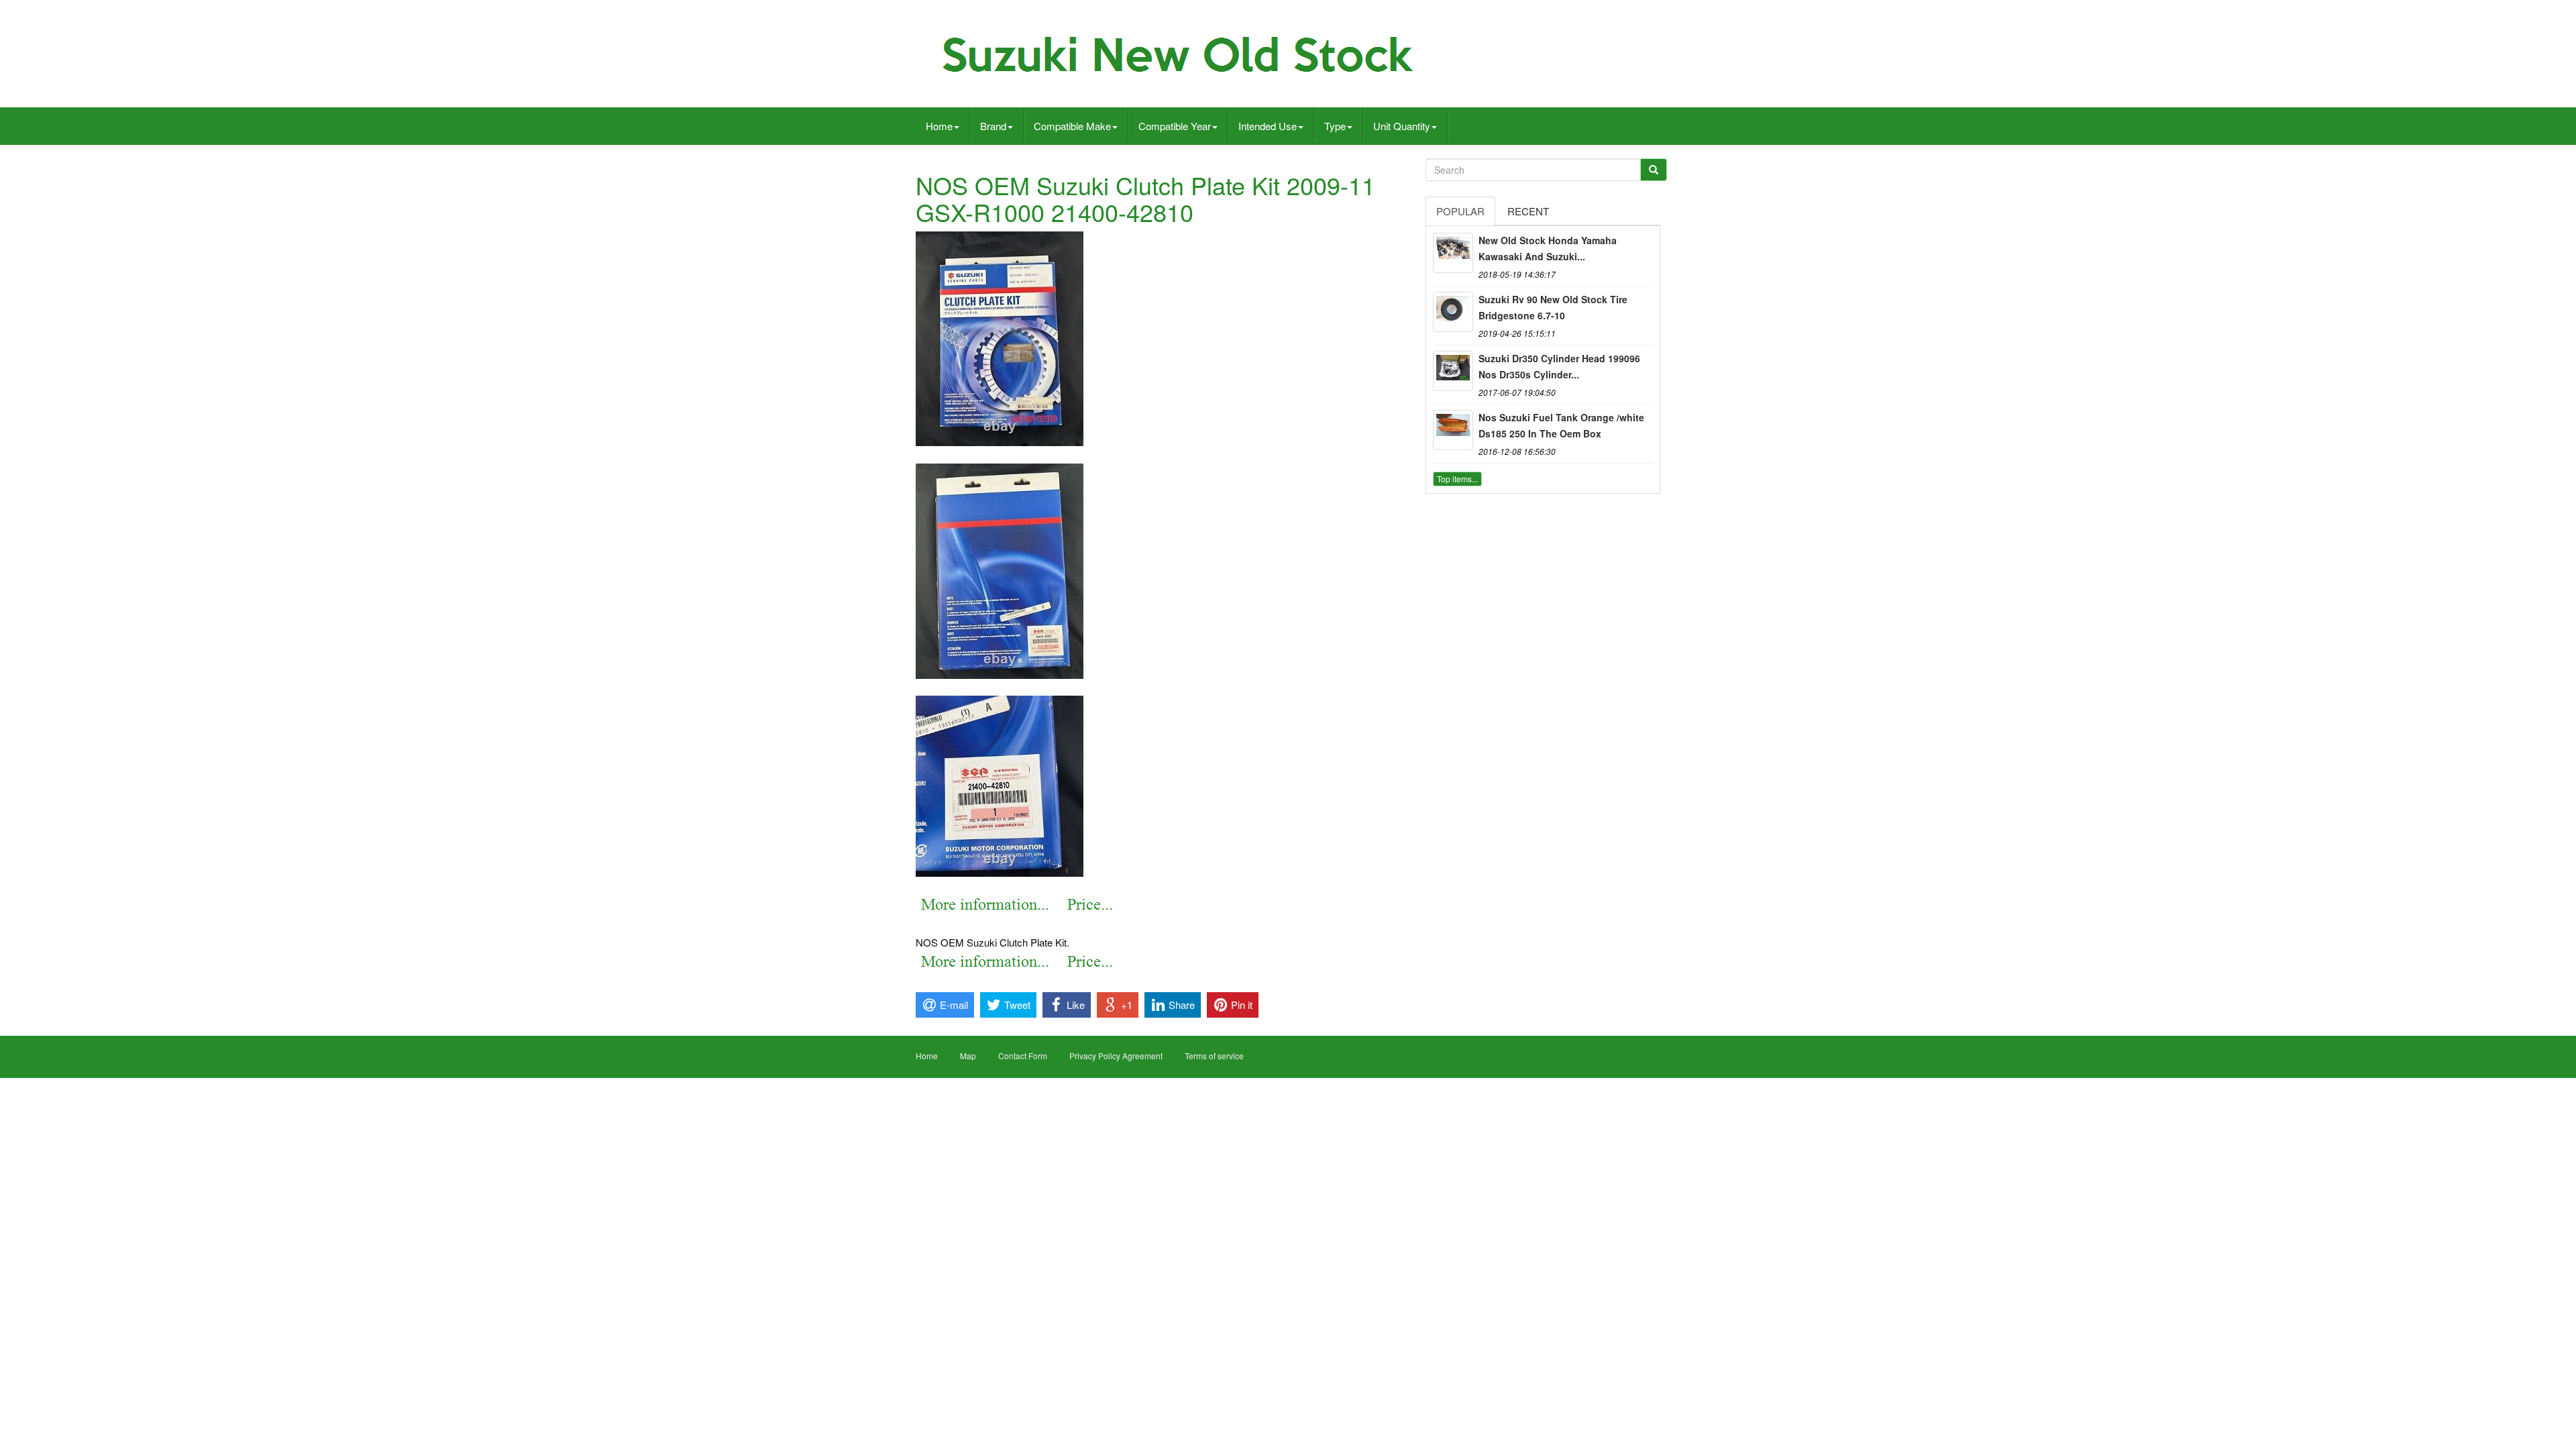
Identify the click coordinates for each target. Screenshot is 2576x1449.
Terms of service (1214, 1056)
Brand (993, 126)
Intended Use (1268, 126)
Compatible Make (1072, 126)
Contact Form (1023, 1056)
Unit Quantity (1402, 126)
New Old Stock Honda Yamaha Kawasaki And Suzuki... (1548, 248)
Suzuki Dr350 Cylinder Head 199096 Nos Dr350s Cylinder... (1559, 366)
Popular (1460, 211)
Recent (1528, 211)
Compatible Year (1175, 126)
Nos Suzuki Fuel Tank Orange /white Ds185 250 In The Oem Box (1561, 425)
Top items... (1457, 479)
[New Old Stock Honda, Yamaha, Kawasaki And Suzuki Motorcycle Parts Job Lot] (1453, 253)
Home (939, 126)
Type (1335, 126)
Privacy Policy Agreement (1116, 1056)
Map (968, 1056)
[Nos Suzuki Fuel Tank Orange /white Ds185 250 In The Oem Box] (1453, 430)
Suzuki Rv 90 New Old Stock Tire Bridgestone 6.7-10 (1553, 307)
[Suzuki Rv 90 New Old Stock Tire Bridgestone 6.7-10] (1453, 312)
